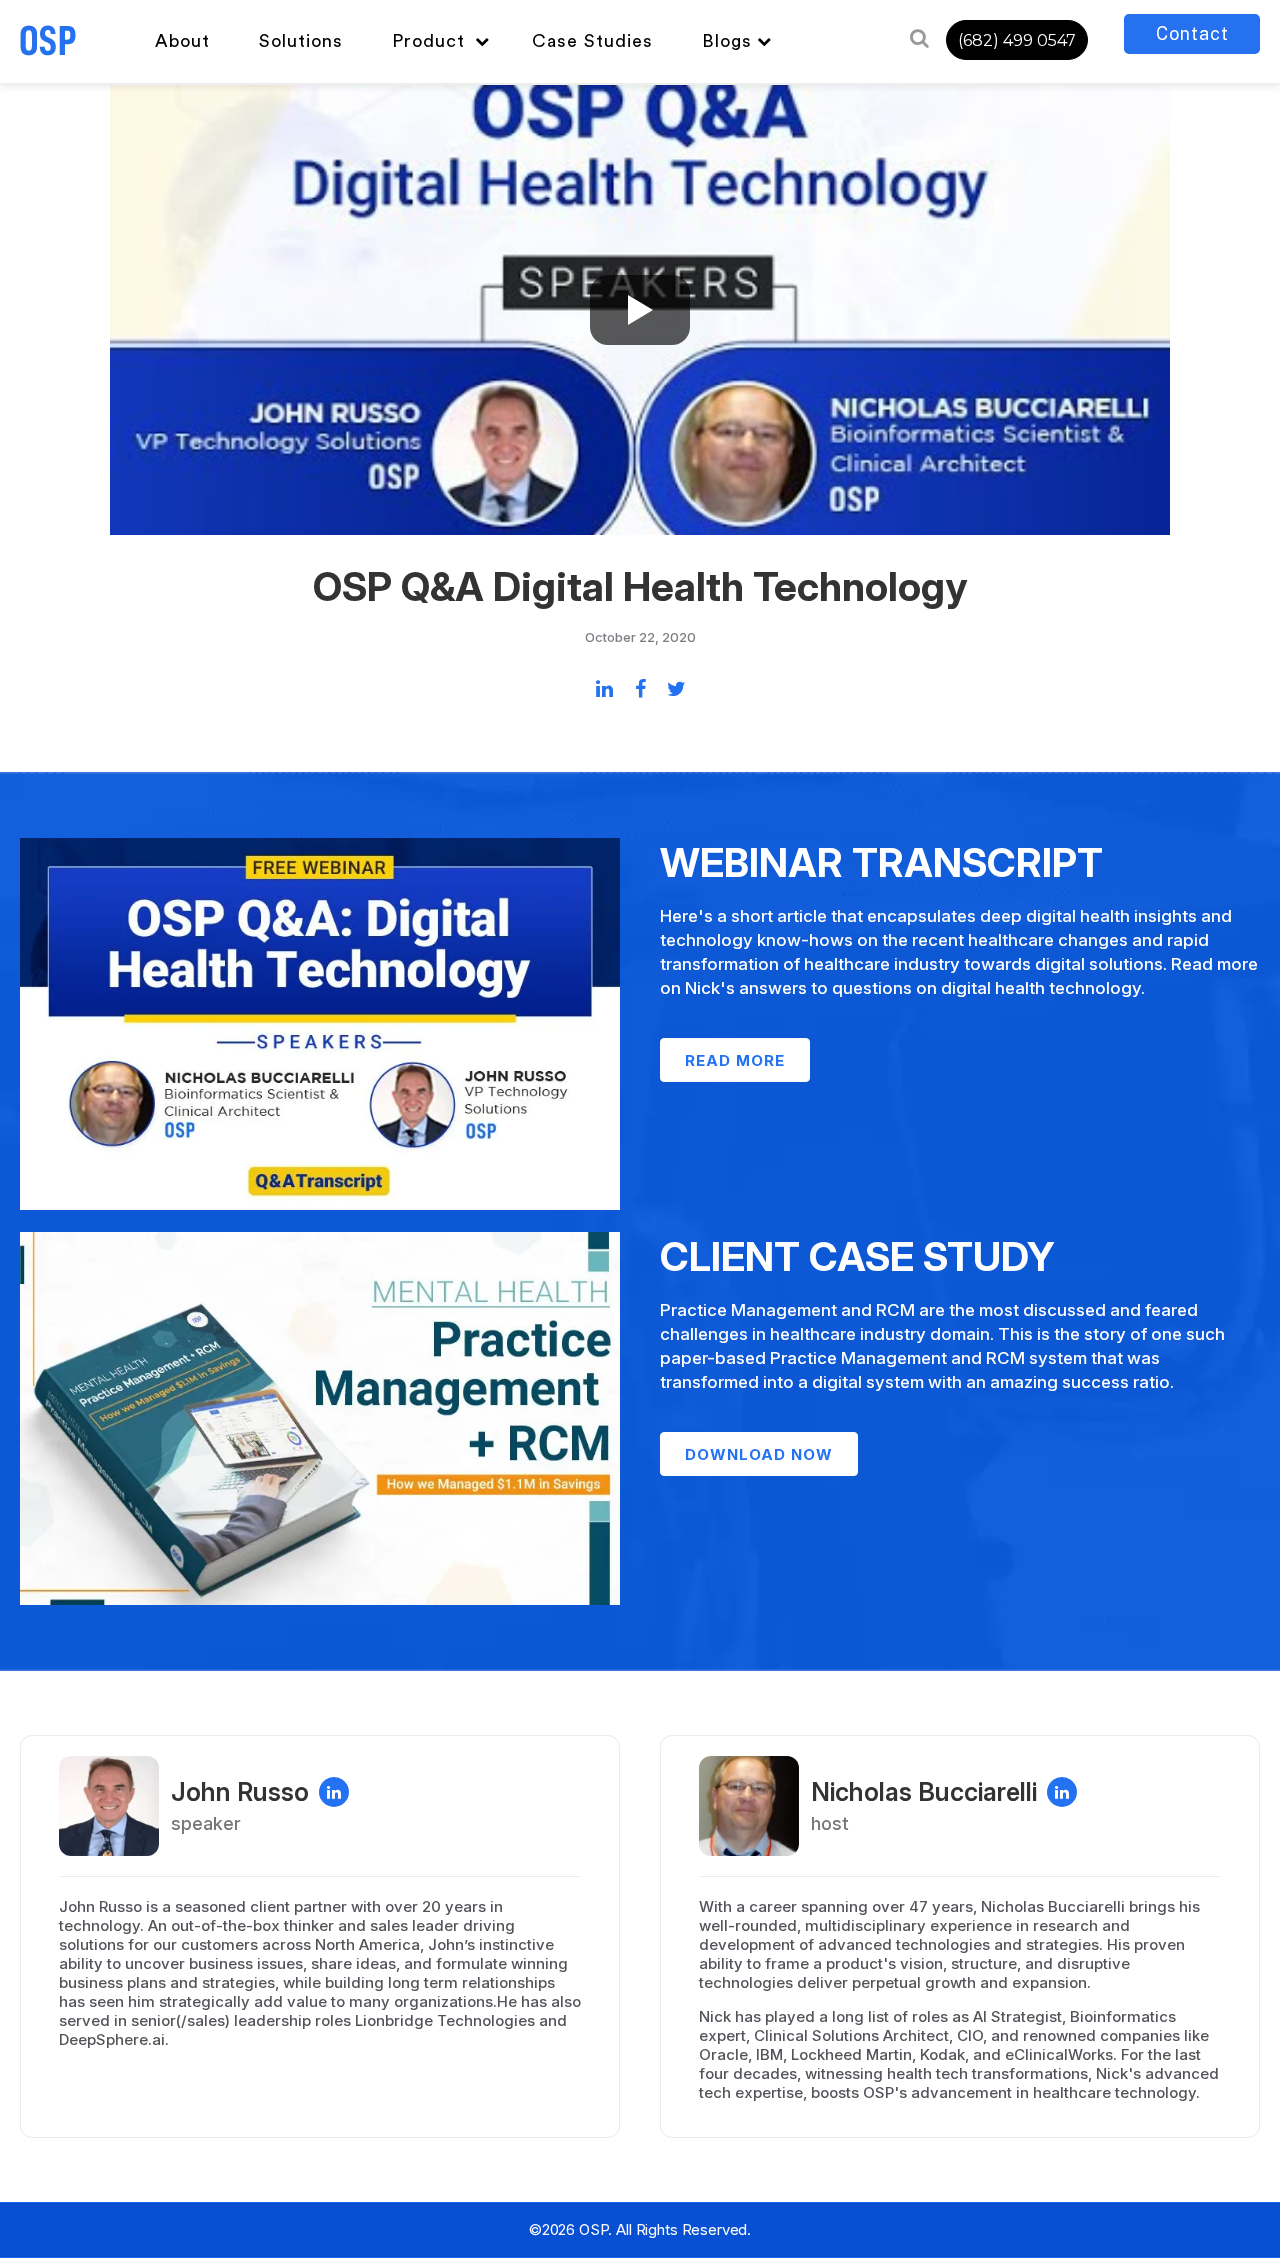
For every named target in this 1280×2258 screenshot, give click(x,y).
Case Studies (592, 41)
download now (759, 1454)
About (182, 41)
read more (735, 1060)
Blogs (727, 41)
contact (1192, 33)
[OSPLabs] (48, 40)
